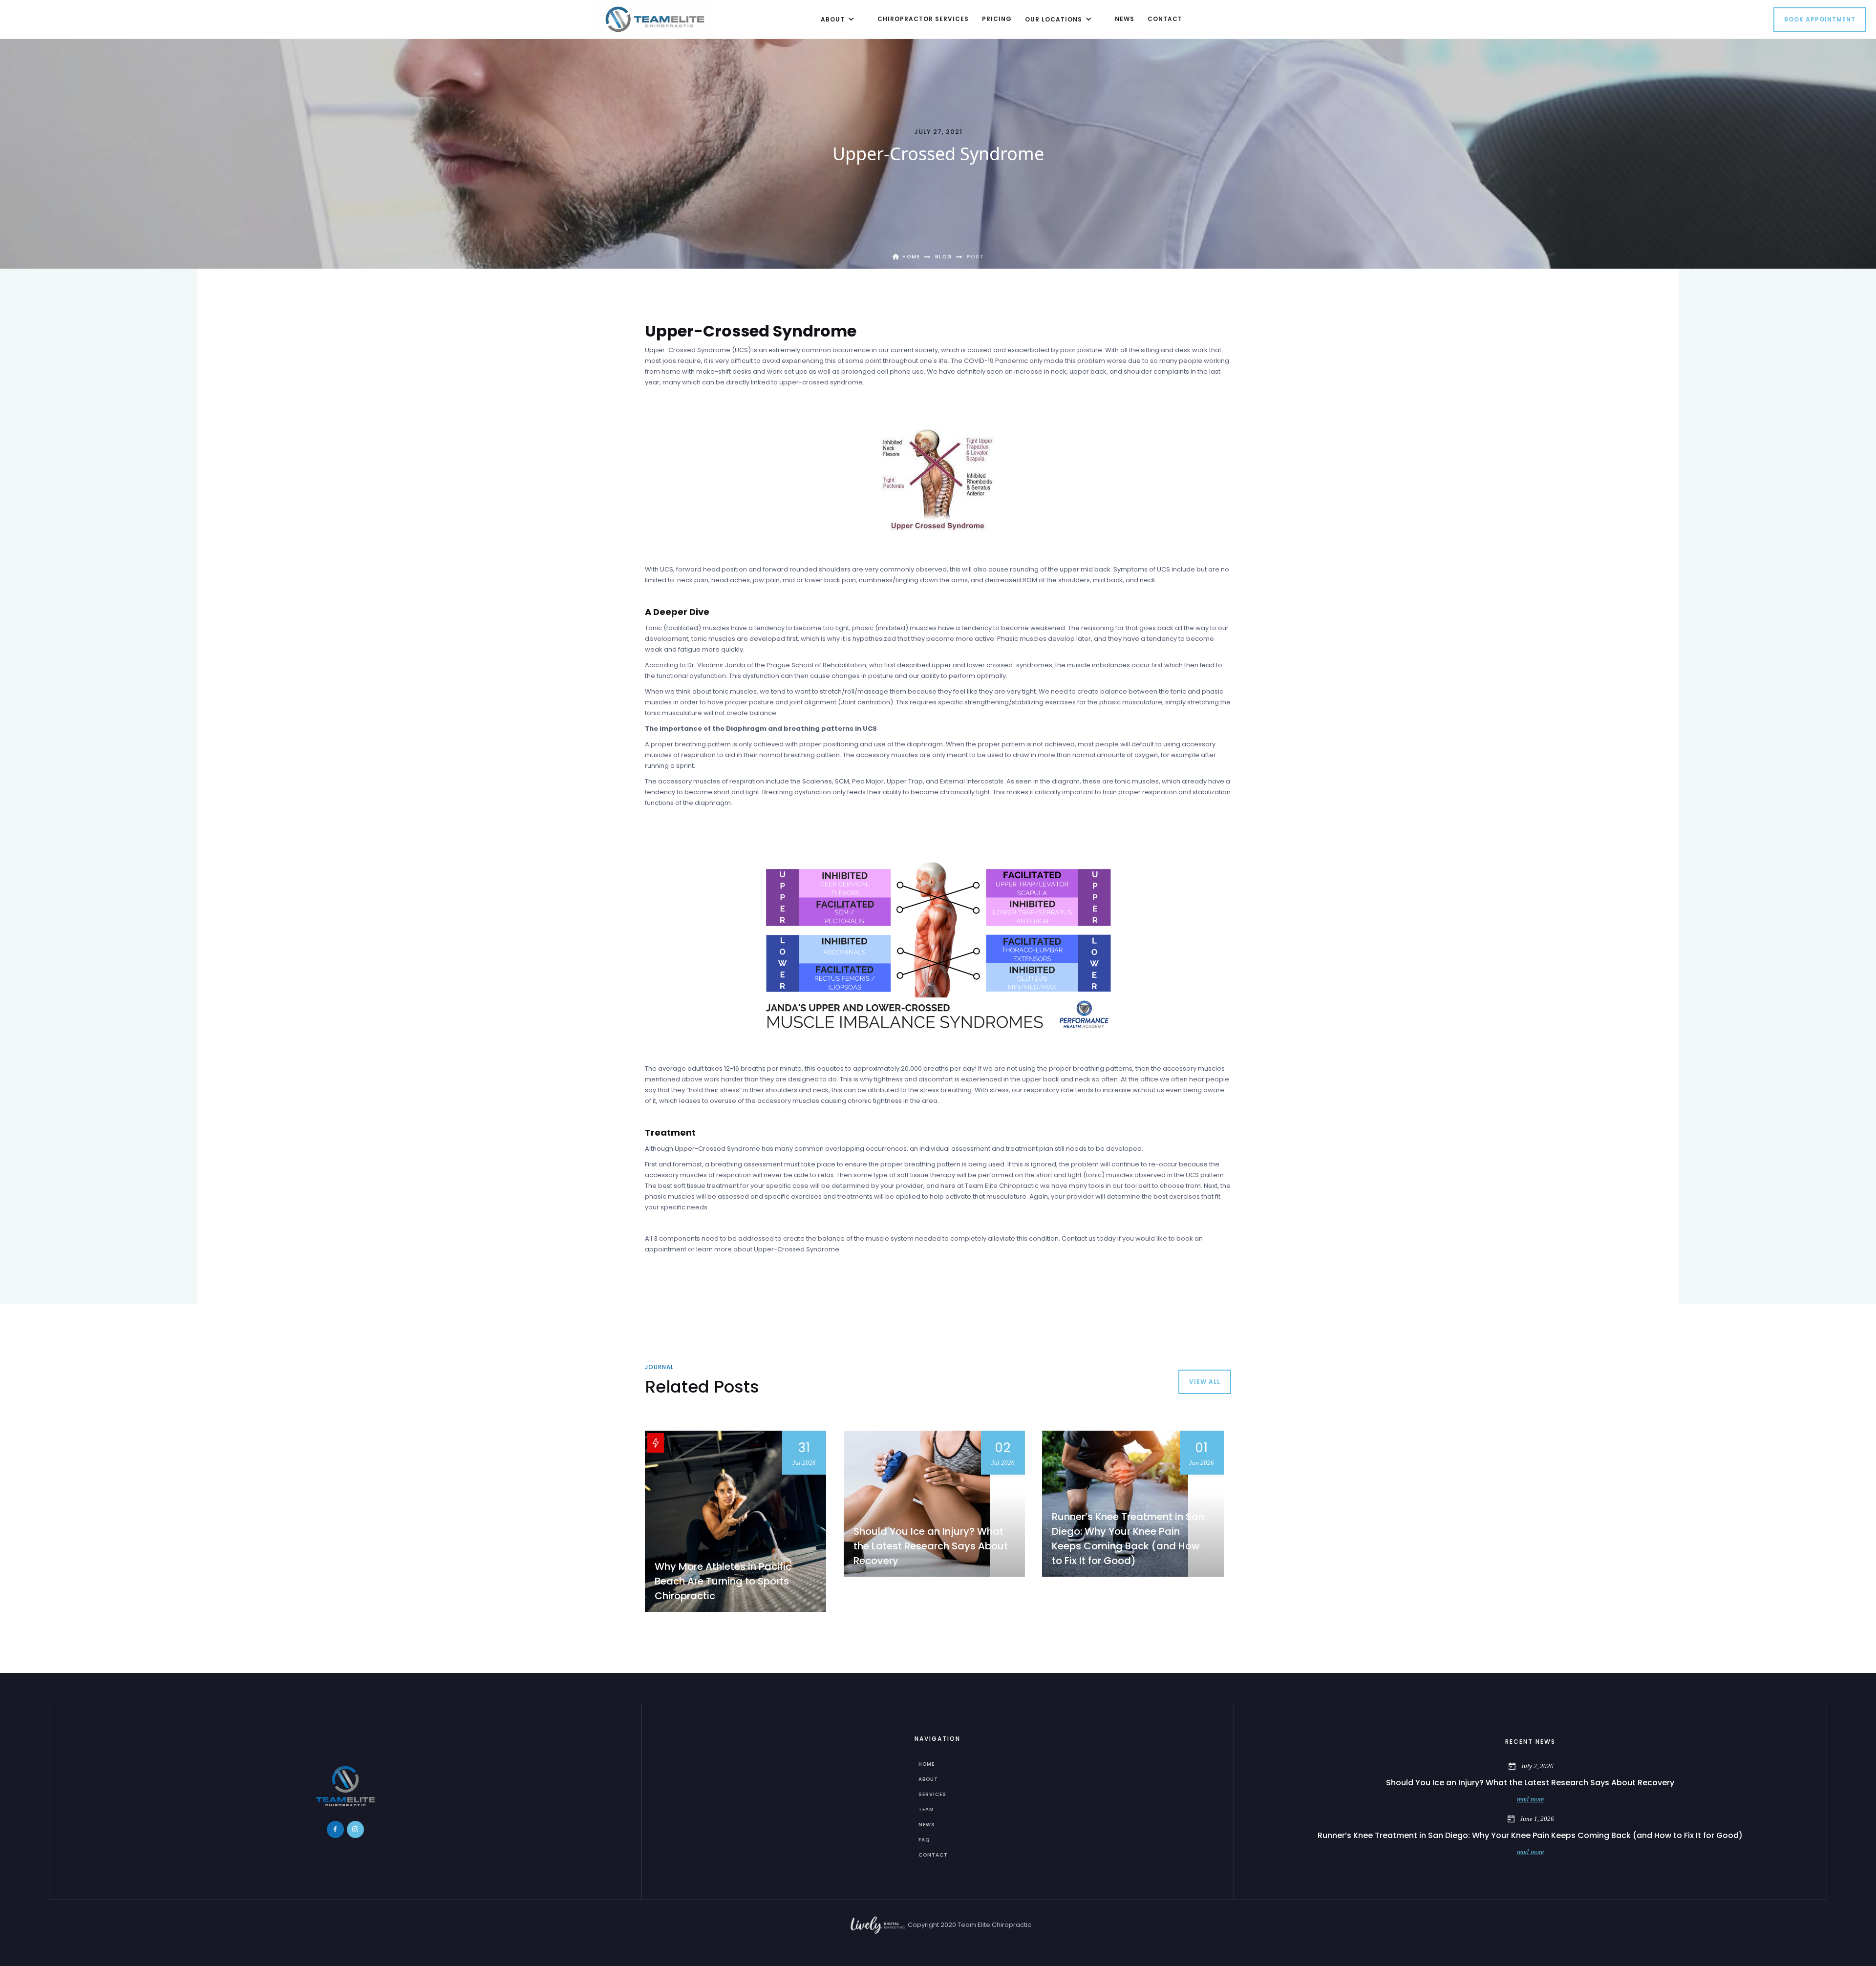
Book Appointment (1820, 19)
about (928, 1779)
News (927, 1825)
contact (1165, 19)
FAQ (924, 1840)
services (932, 1794)
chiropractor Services (923, 19)
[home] (655, 19)
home (927, 1764)
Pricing (997, 19)
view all (1205, 1382)
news (1125, 19)
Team (926, 1809)
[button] (836, 19)
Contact (933, 1855)
